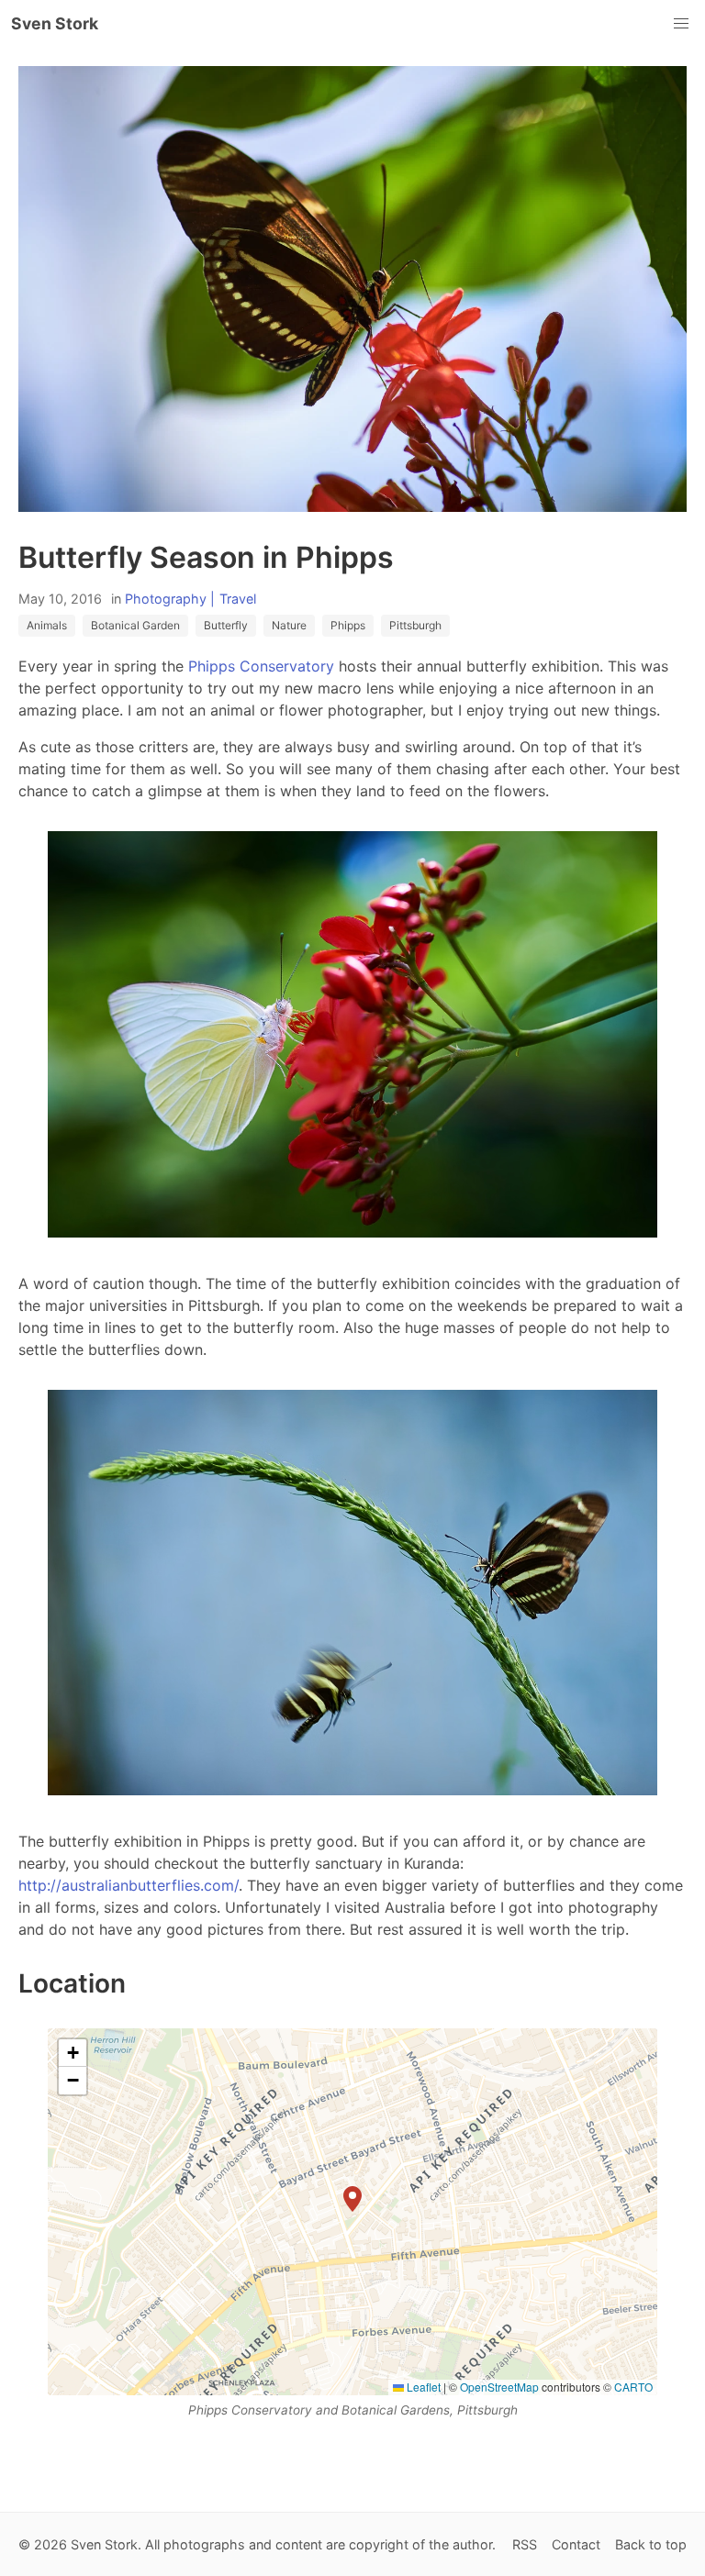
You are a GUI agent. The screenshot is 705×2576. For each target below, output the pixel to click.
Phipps (348, 625)
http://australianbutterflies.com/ (129, 1885)
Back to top (651, 2544)
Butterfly (226, 625)
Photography (166, 599)
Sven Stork (55, 23)
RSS (525, 2544)
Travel (238, 599)
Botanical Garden (135, 625)
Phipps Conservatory (261, 666)
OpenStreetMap (499, 2387)
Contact (576, 2544)
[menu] (681, 24)
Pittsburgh (415, 625)
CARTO (633, 2387)
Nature (289, 625)
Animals (47, 625)
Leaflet (422, 2387)
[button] (352, 2199)
